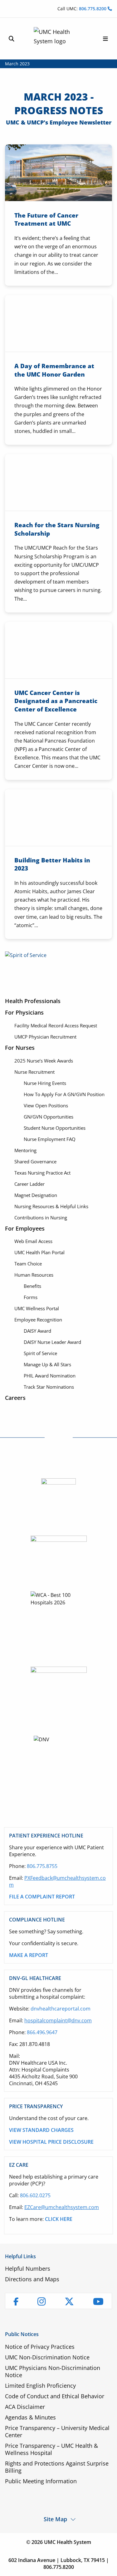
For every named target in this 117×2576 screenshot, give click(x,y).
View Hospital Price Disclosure (51, 2142)
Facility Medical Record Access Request (56, 1025)
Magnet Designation (36, 1195)
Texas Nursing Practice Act (42, 1173)
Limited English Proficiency (40, 2386)
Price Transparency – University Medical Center (57, 2431)
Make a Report (29, 1955)
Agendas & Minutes (30, 2417)
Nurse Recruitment (34, 1072)
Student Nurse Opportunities (55, 1128)
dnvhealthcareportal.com (61, 2009)
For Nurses (20, 1048)
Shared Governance (35, 1161)
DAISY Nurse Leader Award (52, 1342)
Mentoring (25, 1150)
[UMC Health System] (59, 39)
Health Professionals (33, 1001)
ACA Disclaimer (25, 2407)
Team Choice (28, 1264)
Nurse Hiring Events (45, 1083)
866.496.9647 (42, 2032)
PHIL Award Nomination (50, 1376)
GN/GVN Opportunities (49, 1117)
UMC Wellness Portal (37, 1308)
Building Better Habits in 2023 (52, 864)
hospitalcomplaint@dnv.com (58, 2020)
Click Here (59, 2219)
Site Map (55, 2519)
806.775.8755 (42, 1866)
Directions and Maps (32, 2279)
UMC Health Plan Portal (39, 1252)
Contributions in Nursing (41, 1218)
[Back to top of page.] (108, 2567)
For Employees (25, 1228)
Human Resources (34, 1275)
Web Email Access (33, 1241)
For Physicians (24, 1012)
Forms (31, 1297)
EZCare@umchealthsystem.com (62, 2207)
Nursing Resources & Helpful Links (51, 1206)
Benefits (32, 1286)
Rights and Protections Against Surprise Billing (57, 2467)
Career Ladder (29, 1184)
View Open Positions (46, 1105)
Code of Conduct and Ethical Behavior (55, 2396)
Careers (15, 1398)
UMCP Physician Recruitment (45, 1037)
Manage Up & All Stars (47, 1364)
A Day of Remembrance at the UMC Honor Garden (54, 370)
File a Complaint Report (42, 1897)
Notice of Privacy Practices (40, 2347)
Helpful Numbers (28, 2269)
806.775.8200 (93, 9)
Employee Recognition (38, 1320)
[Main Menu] (105, 39)
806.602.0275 (35, 2195)
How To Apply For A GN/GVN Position (64, 1094)
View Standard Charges (41, 2130)
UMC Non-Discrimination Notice (47, 2357)
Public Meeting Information (41, 2481)
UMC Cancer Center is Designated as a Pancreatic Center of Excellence (56, 701)
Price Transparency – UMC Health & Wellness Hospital (51, 2449)
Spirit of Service (40, 1353)
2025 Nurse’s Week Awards (44, 1061)
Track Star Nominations (49, 1387)
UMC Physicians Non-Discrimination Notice (53, 2371)
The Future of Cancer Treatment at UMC (46, 220)
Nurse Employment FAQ (50, 1139)
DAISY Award (37, 1331)
